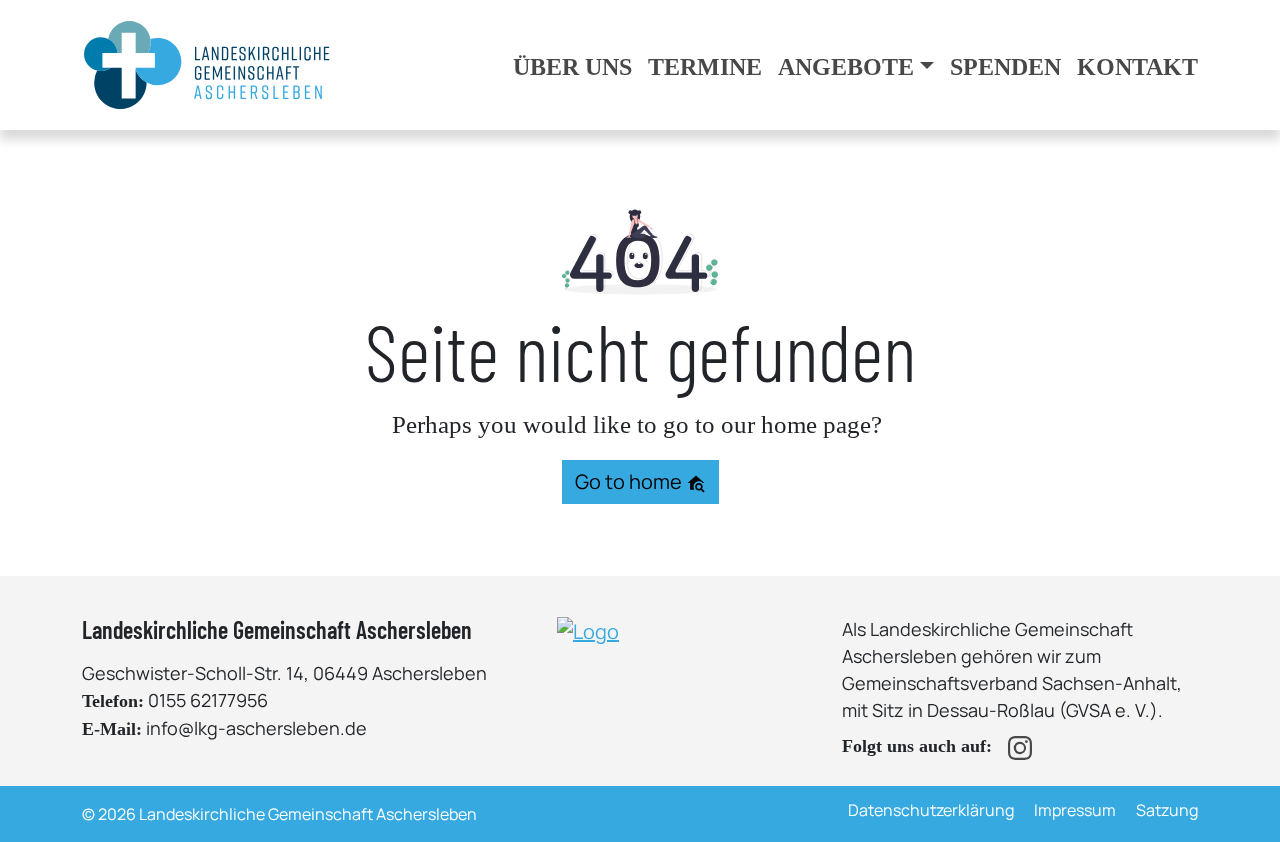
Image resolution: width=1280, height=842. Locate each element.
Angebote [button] (846, 67)
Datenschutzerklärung (931, 810)
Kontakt (1137, 67)
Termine (705, 67)
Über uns (572, 67)
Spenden (1005, 67)
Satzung (1167, 810)
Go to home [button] (630, 481)
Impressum (1075, 810)
